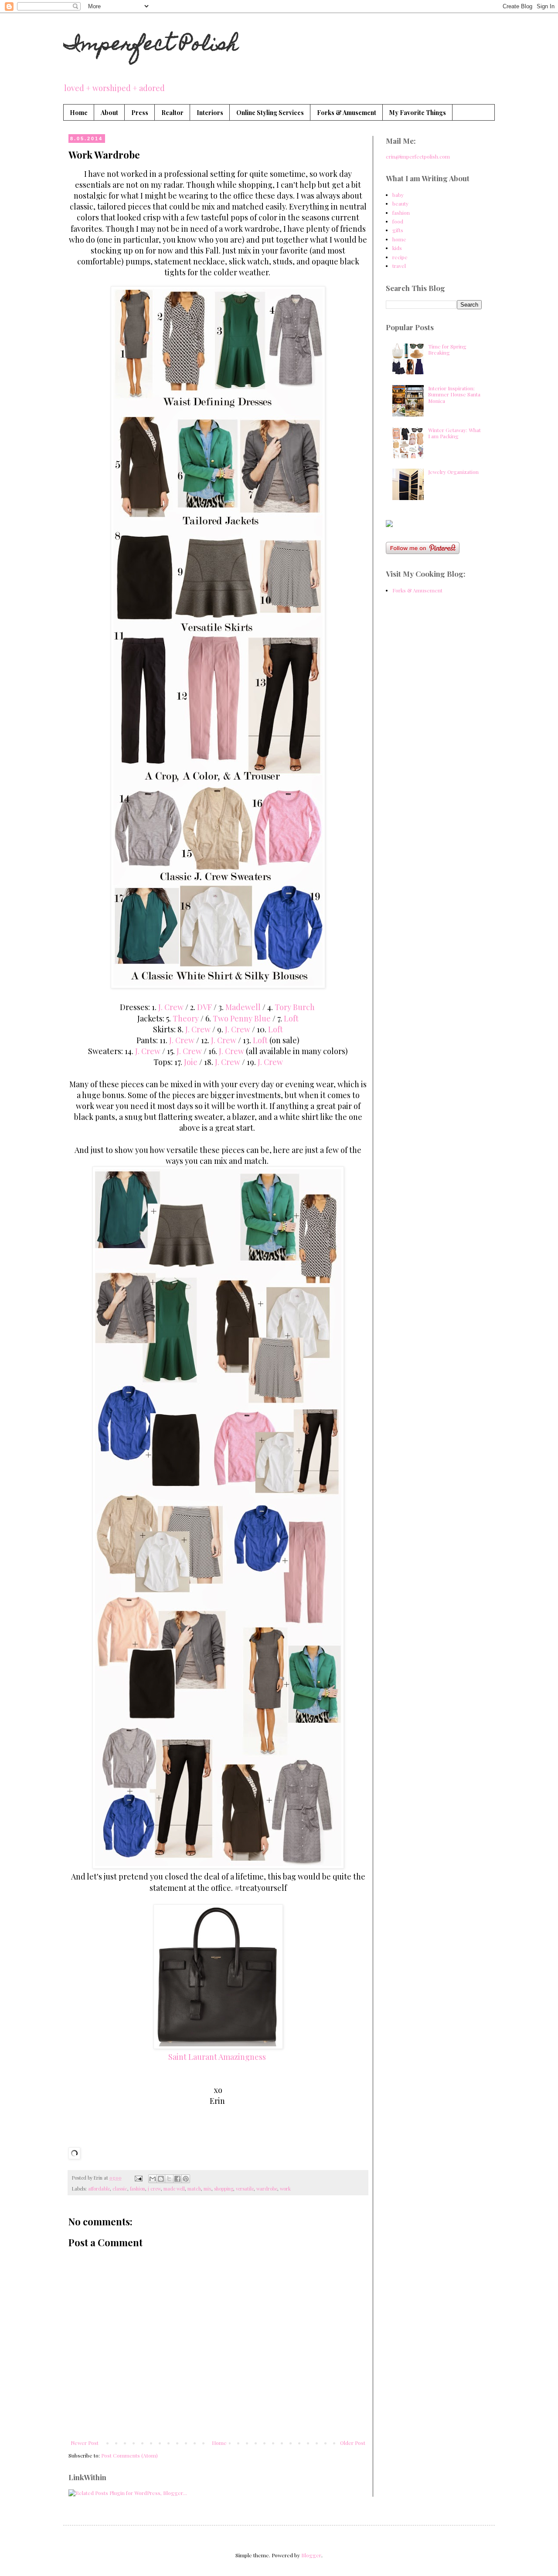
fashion (138, 2189)
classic (120, 2189)
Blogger (311, 2555)
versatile (245, 2189)
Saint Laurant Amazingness (217, 2057)
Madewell (244, 1007)
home (399, 239)
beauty (400, 203)
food (398, 221)
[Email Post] (138, 2178)
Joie (192, 1062)
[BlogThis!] (161, 2179)
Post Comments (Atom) (129, 2455)
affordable (99, 2189)
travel (399, 266)
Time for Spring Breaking (447, 349)
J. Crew (171, 1007)
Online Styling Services (270, 113)
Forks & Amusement (347, 113)
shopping (224, 2189)
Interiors (210, 113)
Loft (291, 1018)
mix (208, 2189)
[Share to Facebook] (177, 2179)
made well (174, 2189)
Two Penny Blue (242, 1018)
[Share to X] (169, 2179)
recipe (400, 257)
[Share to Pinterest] (186, 2179)
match (194, 2189)
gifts (398, 230)
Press (140, 113)
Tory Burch (295, 1007)
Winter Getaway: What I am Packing (454, 433)
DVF (205, 1007)
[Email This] (153, 2179)
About (109, 113)
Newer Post (85, 2443)
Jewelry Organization (453, 472)
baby (398, 195)
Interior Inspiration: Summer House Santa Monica (454, 394)
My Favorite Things (418, 113)
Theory (187, 1018)
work (285, 2189)
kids (397, 248)
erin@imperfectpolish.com (418, 156)
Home (79, 113)
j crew (154, 2189)
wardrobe (267, 2189)
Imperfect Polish (151, 46)
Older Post (353, 2443)
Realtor (172, 113)
